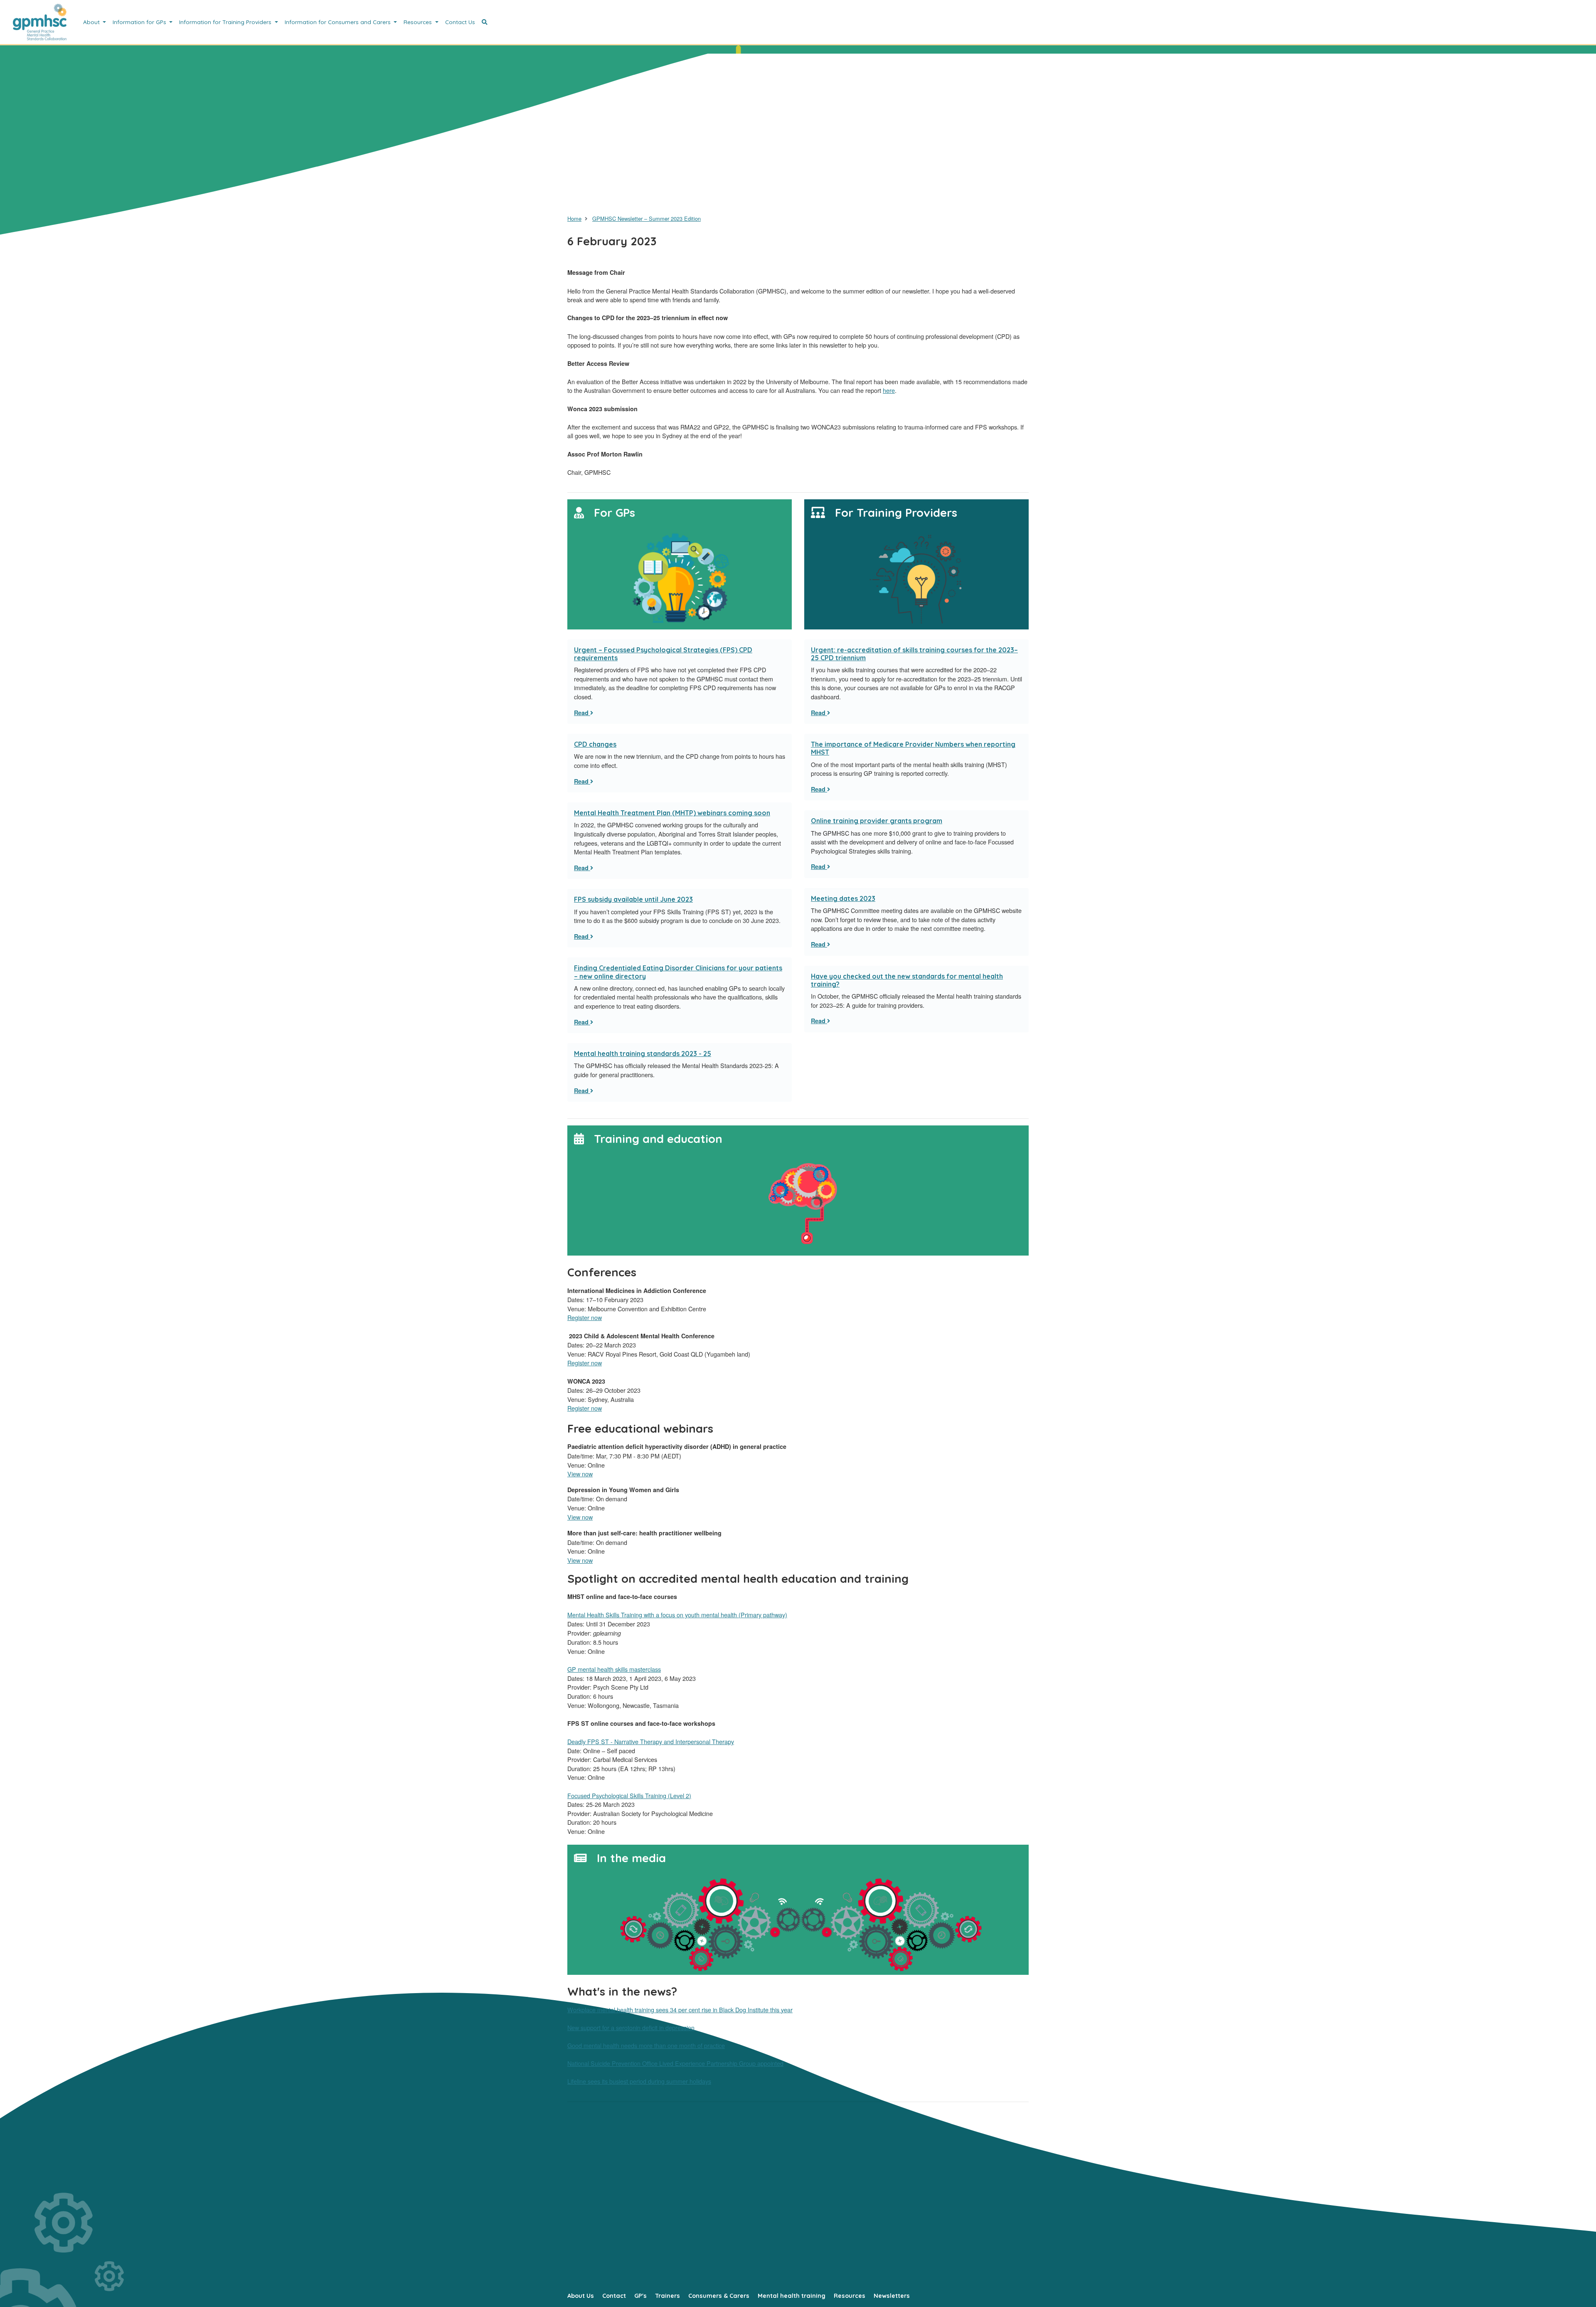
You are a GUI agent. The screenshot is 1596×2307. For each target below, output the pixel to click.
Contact (614, 2296)
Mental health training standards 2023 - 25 (643, 1054)
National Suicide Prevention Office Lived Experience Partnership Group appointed (675, 2063)
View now (580, 1474)
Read (582, 713)
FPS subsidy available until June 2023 (633, 899)
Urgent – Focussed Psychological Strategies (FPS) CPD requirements (663, 654)
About (92, 22)
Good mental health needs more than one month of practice (646, 2045)
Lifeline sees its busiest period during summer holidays (639, 2081)
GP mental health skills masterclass (614, 1669)
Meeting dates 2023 (843, 898)
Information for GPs (140, 22)
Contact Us (460, 22)
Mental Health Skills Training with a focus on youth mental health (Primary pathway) (677, 1615)
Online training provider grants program (877, 821)
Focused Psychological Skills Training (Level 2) (629, 1795)
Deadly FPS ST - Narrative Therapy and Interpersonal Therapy (651, 1741)
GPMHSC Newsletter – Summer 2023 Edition (647, 218)
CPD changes (595, 744)
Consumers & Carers (719, 2296)
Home (574, 218)
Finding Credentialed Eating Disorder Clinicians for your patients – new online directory (678, 972)
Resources (419, 22)
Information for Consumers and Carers (339, 22)
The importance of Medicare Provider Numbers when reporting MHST (913, 748)
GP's (640, 2296)
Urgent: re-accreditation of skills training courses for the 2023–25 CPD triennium (914, 654)
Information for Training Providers (226, 22)
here (889, 390)
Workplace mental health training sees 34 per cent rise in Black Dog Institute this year (680, 2010)
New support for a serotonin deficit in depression (631, 2027)
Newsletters (892, 2296)
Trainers (667, 2296)
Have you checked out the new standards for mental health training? (907, 980)
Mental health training (792, 2296)
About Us (581, 2296)
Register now (585, 1317)
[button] (485, 22)
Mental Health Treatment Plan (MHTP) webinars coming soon (672, 813)
